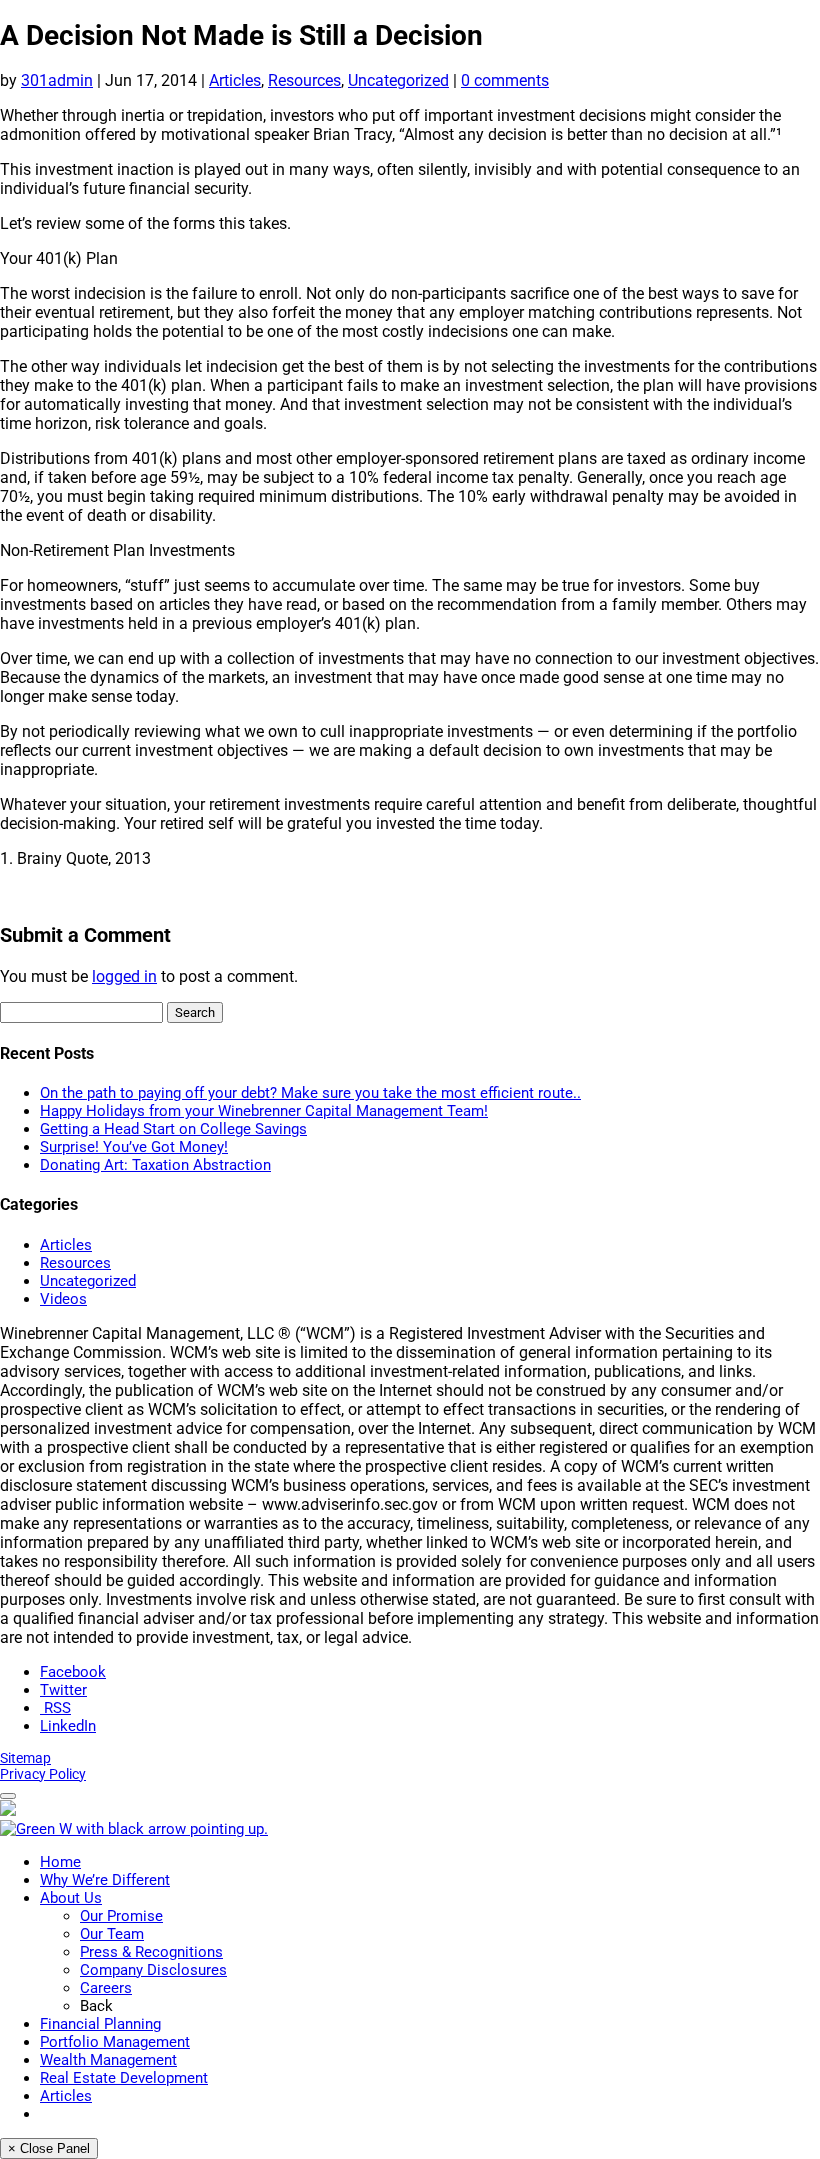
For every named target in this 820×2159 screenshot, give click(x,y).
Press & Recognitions (151, 1952)
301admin (57, 80)
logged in (124, 976)
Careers (106, 1988)
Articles (235, 80)
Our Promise (121, 1916)
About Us (71, 1898)
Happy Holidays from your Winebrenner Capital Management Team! (264, 1111)
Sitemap (25, 1758)
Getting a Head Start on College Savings (173, 1129)
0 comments (505, 80)
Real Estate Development (124, 2078)
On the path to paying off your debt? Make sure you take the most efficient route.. (310, 1093)
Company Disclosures (153, 1970)
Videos (63, 1299)
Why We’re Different (105, 1880)
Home (60, 1862)
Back (96, 2006)
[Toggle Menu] (8, 1796)
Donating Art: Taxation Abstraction (155, 1165)
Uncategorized (398, 80)
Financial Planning (100, 2024)
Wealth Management (108, 2060)
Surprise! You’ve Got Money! (134, 1147)
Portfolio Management (115, 2042)
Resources (304, 80)
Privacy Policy (43, 1774)
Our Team (112, 1934)
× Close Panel (49, 2148)
